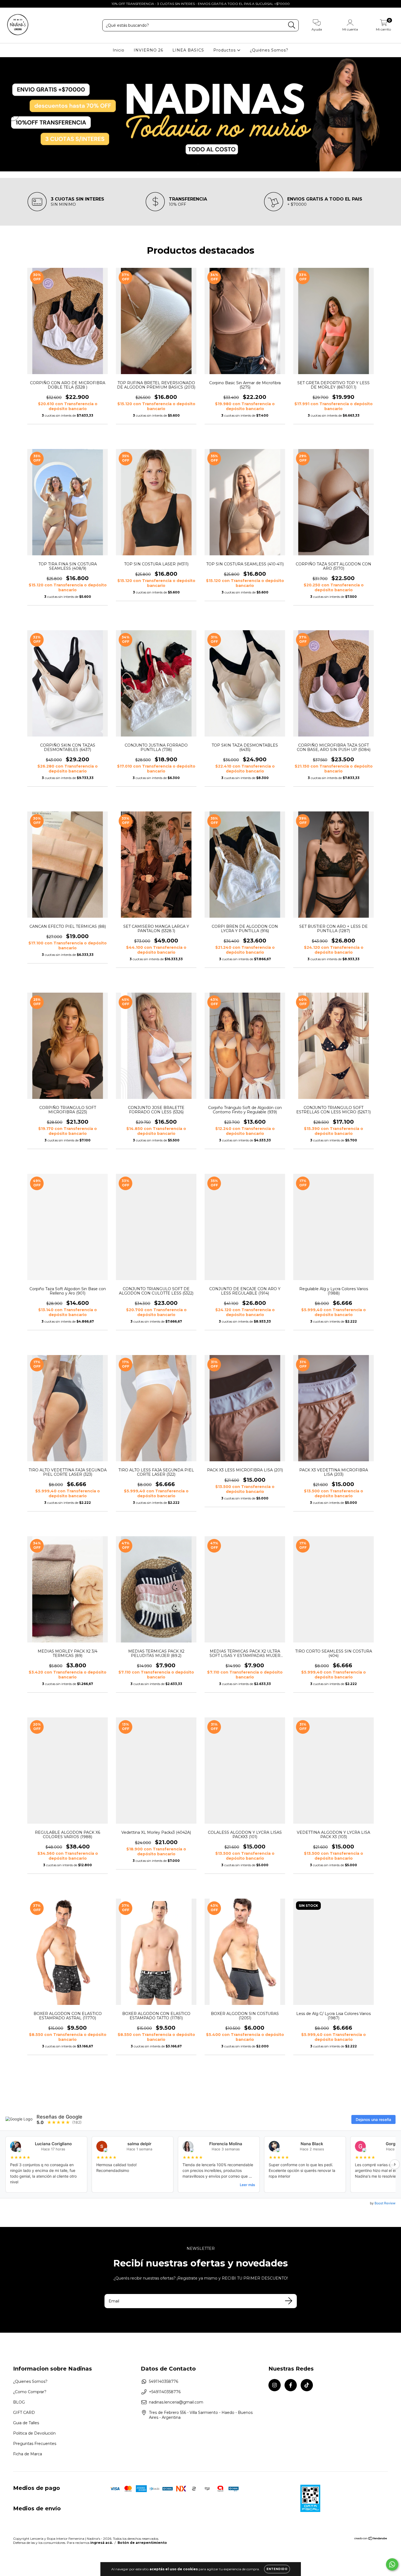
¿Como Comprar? (30, 2392)
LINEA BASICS (188, 50)
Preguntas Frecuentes (35, 2444)
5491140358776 (164, 2381)
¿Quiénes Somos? (269, 50)
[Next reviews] (395, 2164)
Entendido (277, 2569)
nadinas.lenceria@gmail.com (176, 2402)
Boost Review (385, 2203)
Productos (225, 50)
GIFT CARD (24, 2413)
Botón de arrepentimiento (142, 2543)
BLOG (19, 2402)
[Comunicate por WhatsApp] (392, 2564)
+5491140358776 (165, 2392)
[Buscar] (292, 25)
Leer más (247, 2185)
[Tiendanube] (371, 2539)
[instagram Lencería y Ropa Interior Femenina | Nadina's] (8, 4)
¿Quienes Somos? (30, 2381)
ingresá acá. (101, 2543)
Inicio (119, 50)
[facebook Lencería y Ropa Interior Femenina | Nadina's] (16, 4)
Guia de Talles (26, 2423)
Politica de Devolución (34, 2433)
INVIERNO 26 (148, 50)
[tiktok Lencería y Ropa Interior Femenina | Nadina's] (24, 4)
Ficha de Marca (28, 2454)
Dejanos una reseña (373, 2119)
